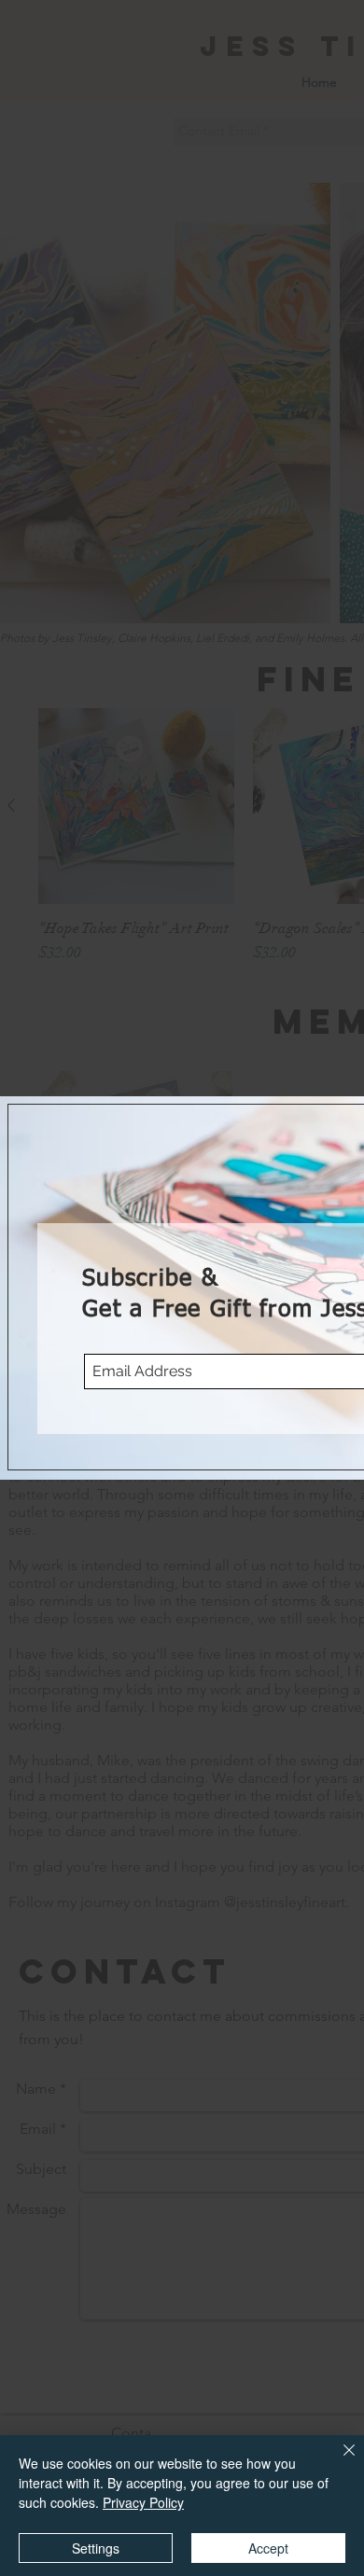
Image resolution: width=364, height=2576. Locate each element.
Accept (268, 2548)
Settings (96, 2548)
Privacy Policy (143, 2502)
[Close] (338, 2461)
